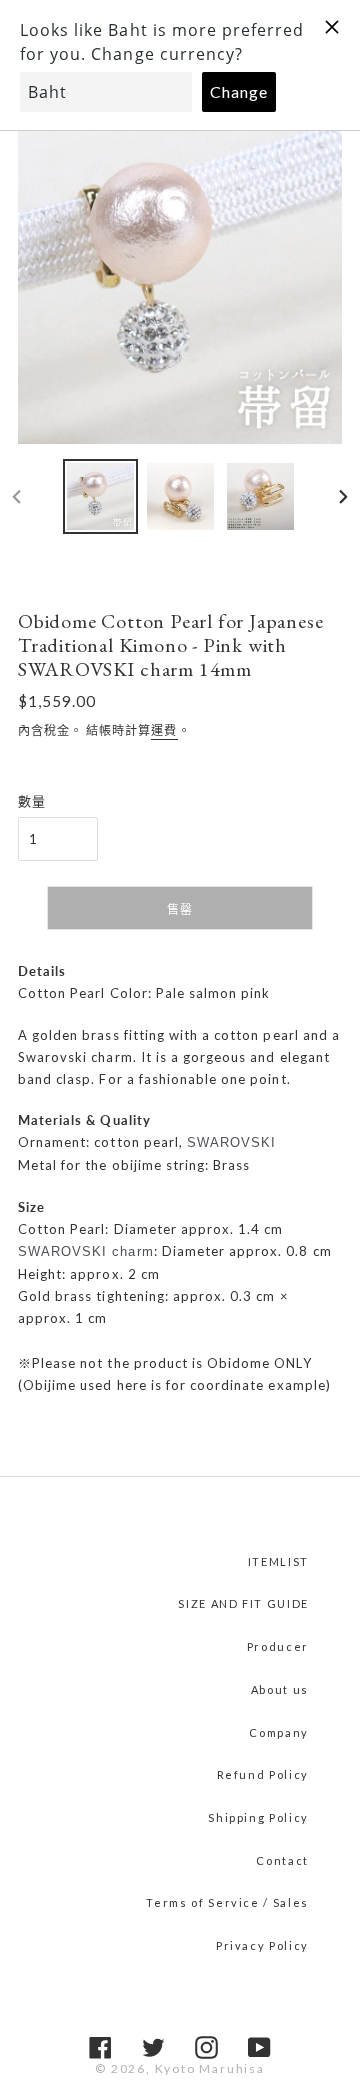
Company (279, 1732)
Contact (282, 1860)
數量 (32, 801)
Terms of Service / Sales (227, 1902)
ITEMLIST (278, 1561)
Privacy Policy (262, 1945)
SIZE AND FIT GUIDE (243, 1603)
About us (280, 1689)
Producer (278, 1646)
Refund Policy (263, 1774)
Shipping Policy (258, 1817)
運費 (164, 730)
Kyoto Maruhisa (210, 2068)
